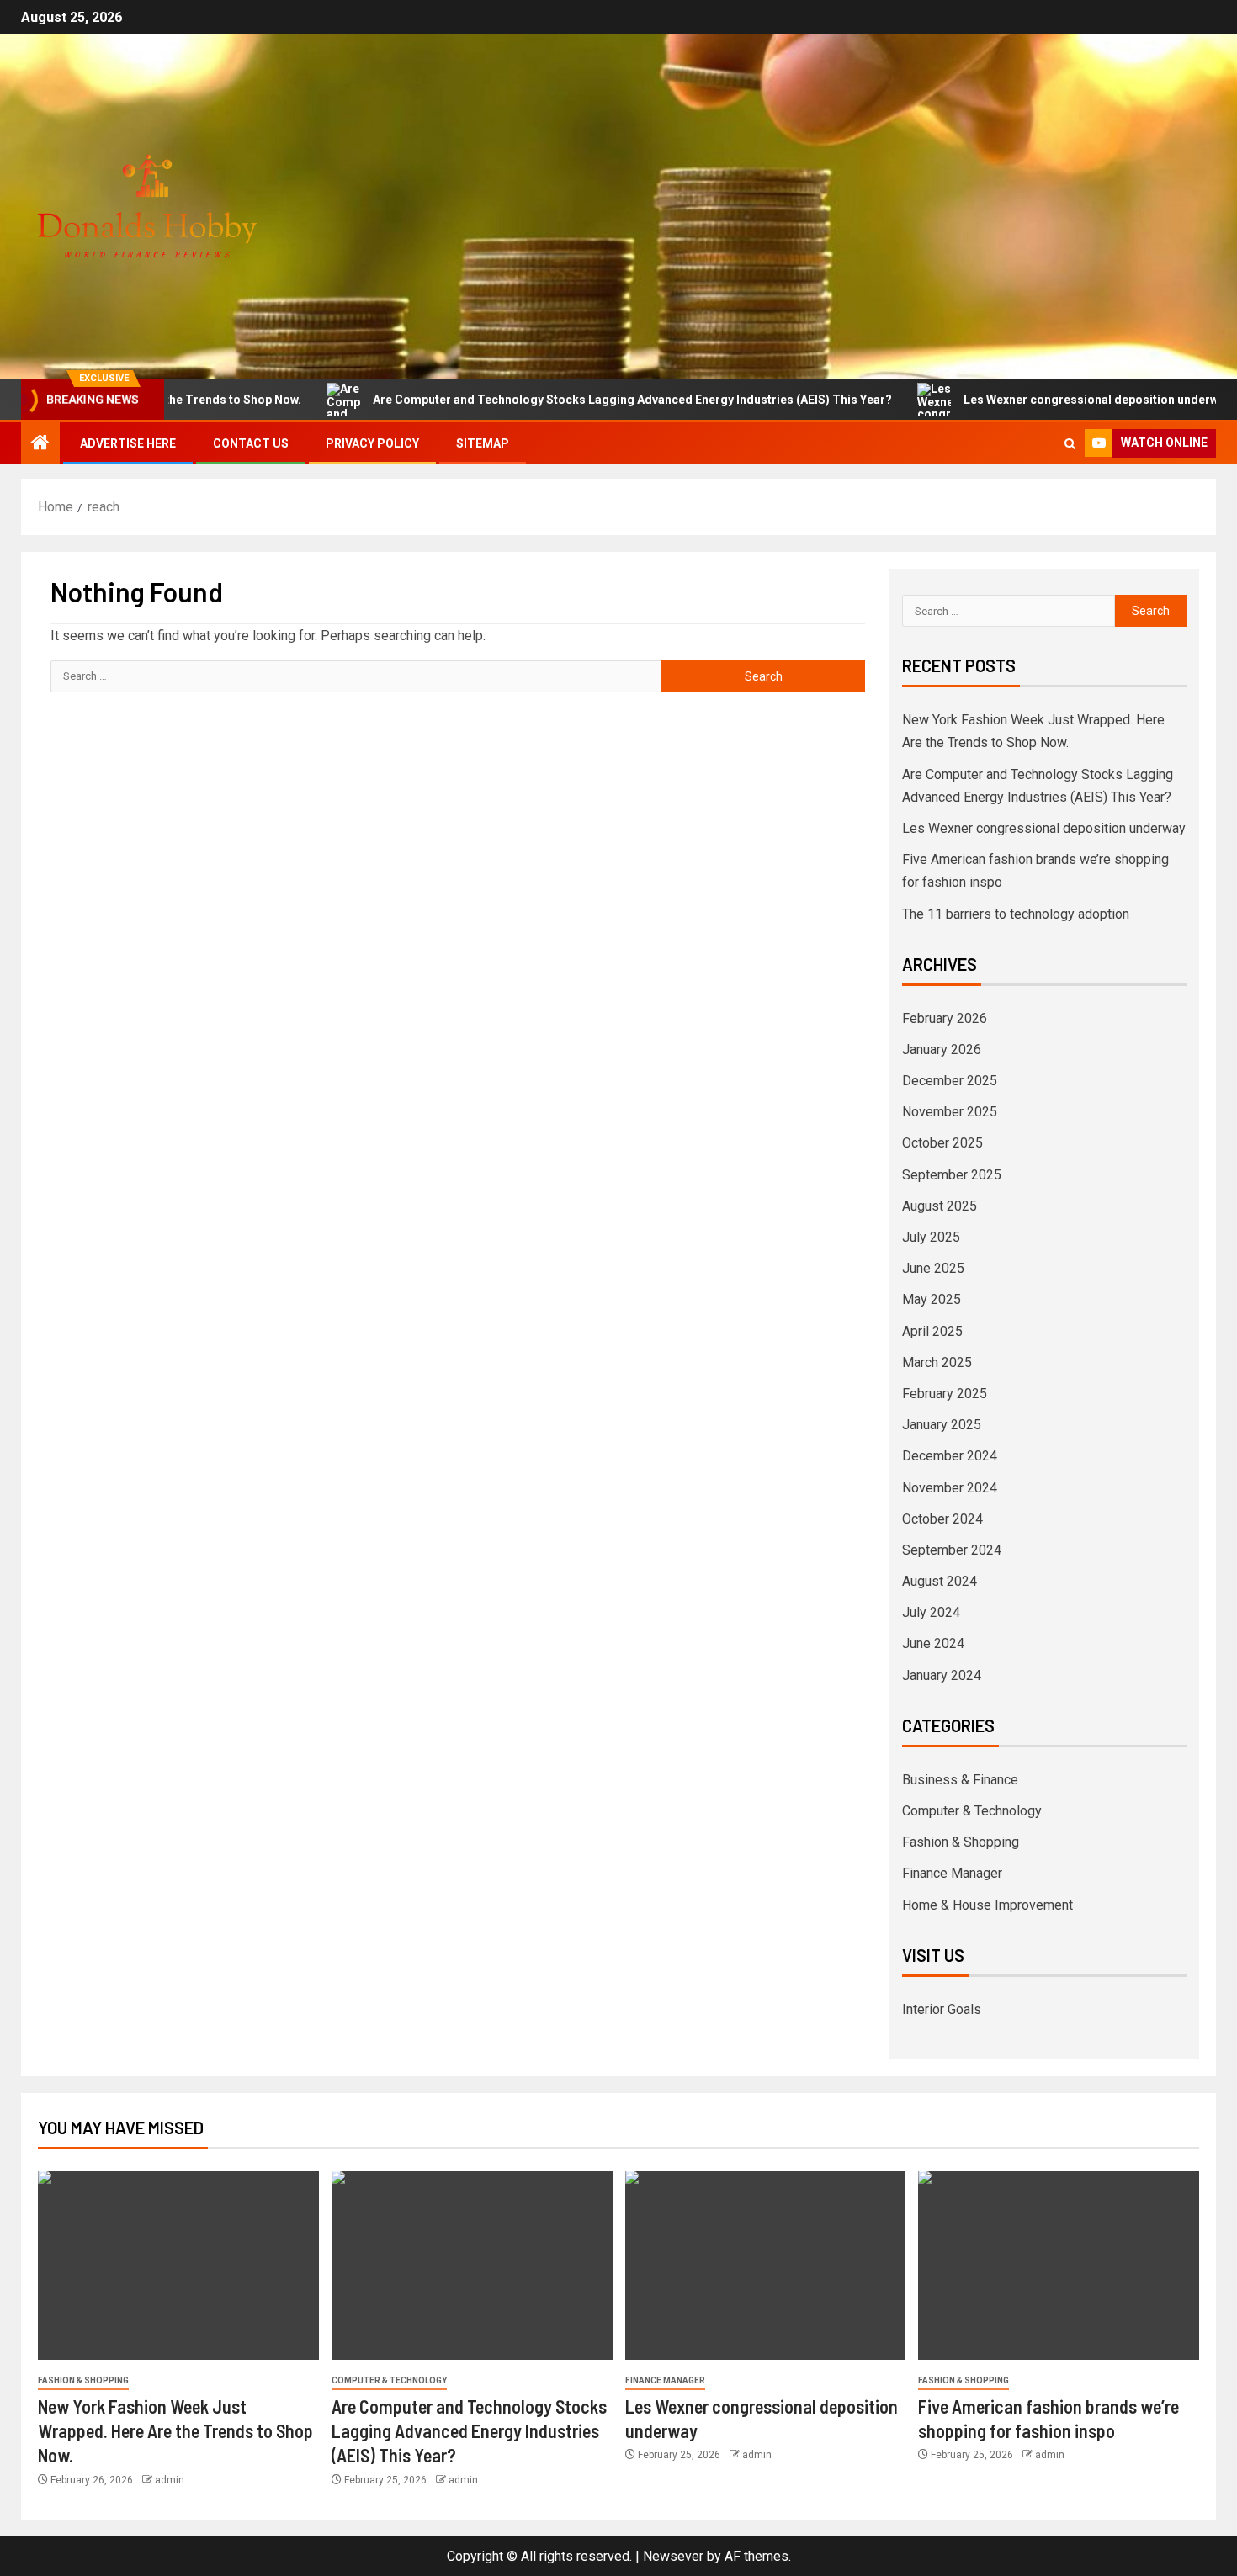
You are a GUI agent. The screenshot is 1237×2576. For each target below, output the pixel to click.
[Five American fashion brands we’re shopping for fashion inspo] (1059, 2265)
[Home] (40, 444)
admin (170, 2480)
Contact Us (251, 443)
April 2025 (932, 1331)
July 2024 (931, 1612)
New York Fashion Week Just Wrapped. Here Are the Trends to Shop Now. (175, 2431)
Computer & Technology (972, 1811)
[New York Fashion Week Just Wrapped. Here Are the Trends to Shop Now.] (178, 2265)
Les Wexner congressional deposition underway (1032, 400)
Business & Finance (960, 1780)
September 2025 (952, 1175)
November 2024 (950, 1488)
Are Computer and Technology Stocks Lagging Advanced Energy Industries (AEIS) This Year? (567, 400)
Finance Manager (952, 1873)
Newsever (673, 2556)
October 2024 (942, 1519)
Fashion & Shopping (961, 1842)
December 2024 (950, 1456)
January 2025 (942, 1425)
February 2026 (945, 1018)
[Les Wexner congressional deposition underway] (766, 2265)
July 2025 (931, 1237)
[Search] (1070, 444)
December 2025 (950, 1081)
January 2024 (942, 1675)
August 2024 (940, 1581)
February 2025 (945, 1394)
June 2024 (933, 1643)
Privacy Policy (372, 443)
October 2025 (942, 1143)
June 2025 (933, 1268)
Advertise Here (128, 443)
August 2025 (940, 1206)
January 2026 (942, 1049)
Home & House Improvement (987, 1905)
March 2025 (937, 1362)
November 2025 (950, 1112)
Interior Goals (942, 2009)
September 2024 (952, 1550)
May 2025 (932, 1299)
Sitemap (483, 443)
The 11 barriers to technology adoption (1016, 914)
